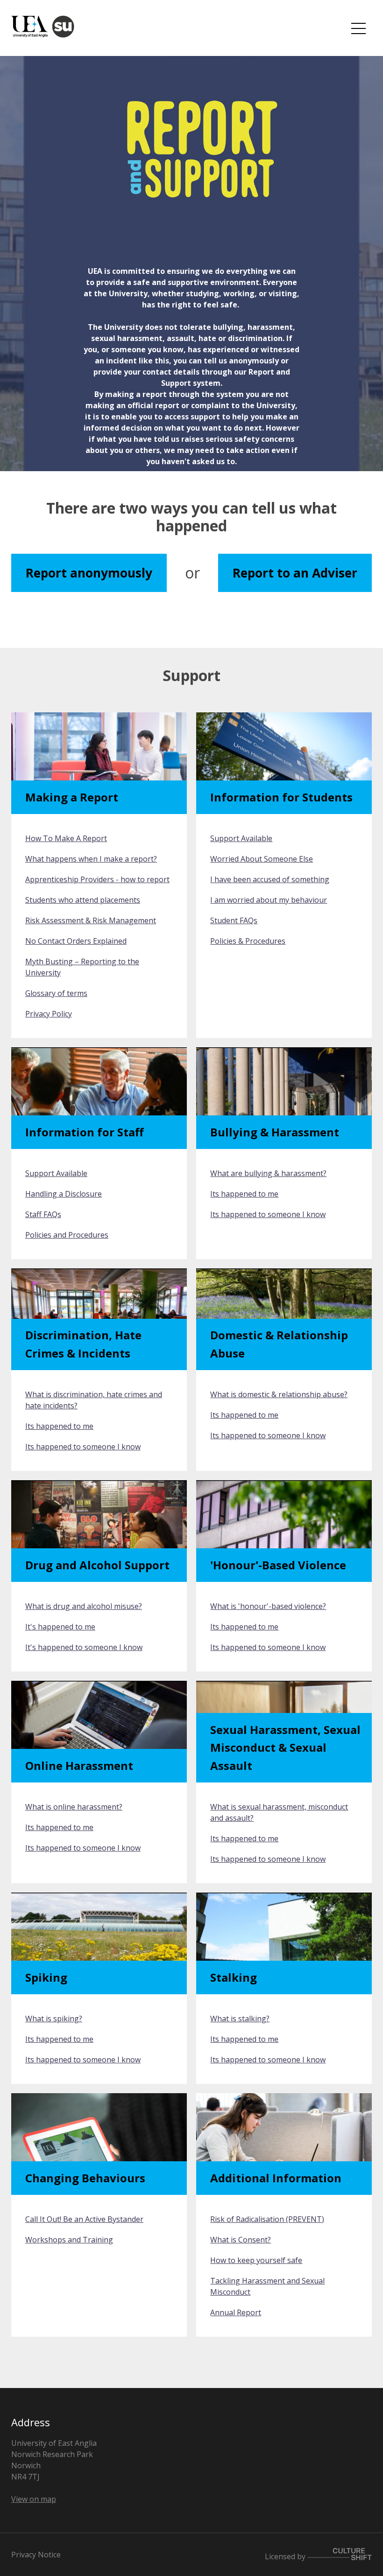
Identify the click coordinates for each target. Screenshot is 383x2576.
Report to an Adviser (295, 573)
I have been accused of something (270, 879)
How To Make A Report (66, 838)
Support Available (241, 838)
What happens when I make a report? (91, 859)
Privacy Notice (36, 2555)
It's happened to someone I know (84, 1647)
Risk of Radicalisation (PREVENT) (267, 2219)
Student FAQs (234, 920)
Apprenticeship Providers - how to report (97, 879)
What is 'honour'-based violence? (268, 1606)
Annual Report (236, 2312)
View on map (34, 2499)
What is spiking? (54, 2019)
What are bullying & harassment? (268, 1173)
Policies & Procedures (248, 941)
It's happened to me (60, 1627)
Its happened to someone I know (268, 1214)
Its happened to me (244, 1194)
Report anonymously (89, 573)
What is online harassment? (74, 1807)
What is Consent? (241, 2240)
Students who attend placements (83, 900)
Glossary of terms (56, 993)
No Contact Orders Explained (76, 941)
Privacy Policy (49, 1014)
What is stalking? (240, 2019)
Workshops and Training (69, 2240)
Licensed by (286, 2556)
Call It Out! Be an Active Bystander (84, 2219)
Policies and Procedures (67, 1235)
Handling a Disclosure (64, 1194)
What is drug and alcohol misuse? (84, 1606)
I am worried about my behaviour (269, 900)
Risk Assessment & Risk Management (91, 920)
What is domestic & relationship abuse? (279, 1394)
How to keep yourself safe (256, 2260)
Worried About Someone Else (262, 859)
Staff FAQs (43, 1214)
